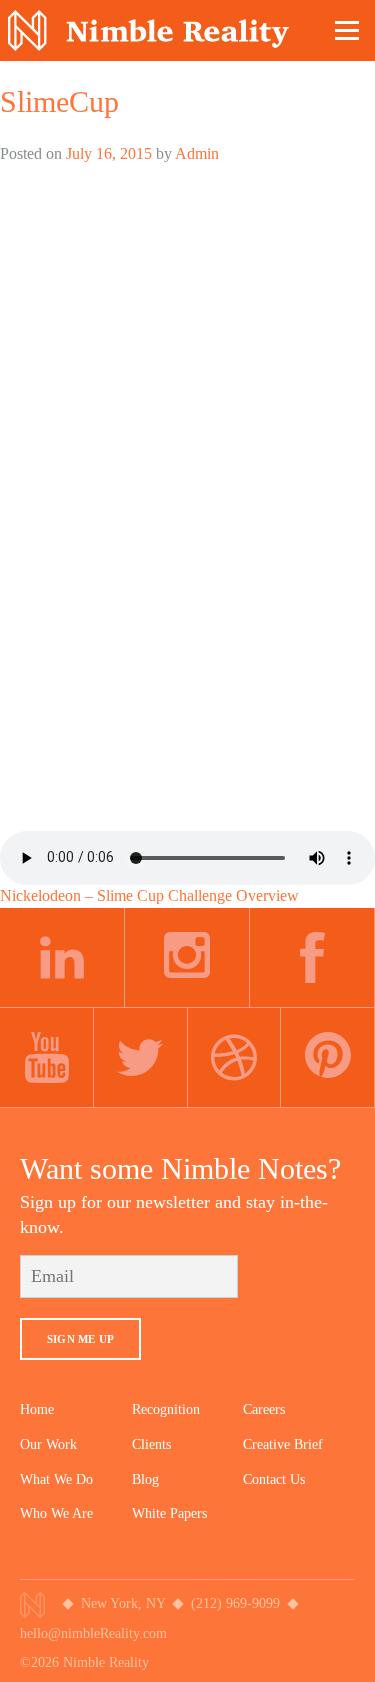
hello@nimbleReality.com (93, 1633)
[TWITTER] (141, 1058)
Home (37, 1409)
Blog (145, 1479)
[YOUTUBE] (47, 1058)
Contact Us (274, 1479)
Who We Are (56, 1513)
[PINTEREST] (328, 1058)
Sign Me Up (80, 1339)
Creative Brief (283, 1444)
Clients (151, 1444)
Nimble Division (148, 30)
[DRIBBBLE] (235, 1058)
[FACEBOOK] (312, 958)
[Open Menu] (348, 30)
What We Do (56, 1479)
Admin (197, 153)
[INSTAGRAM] (187, 958)
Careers (264, 1409)
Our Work (48, 1444)
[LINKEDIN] (62, 958)
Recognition (166, 1409)
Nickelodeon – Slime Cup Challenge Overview (149, 895)
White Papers (169, 1513)
